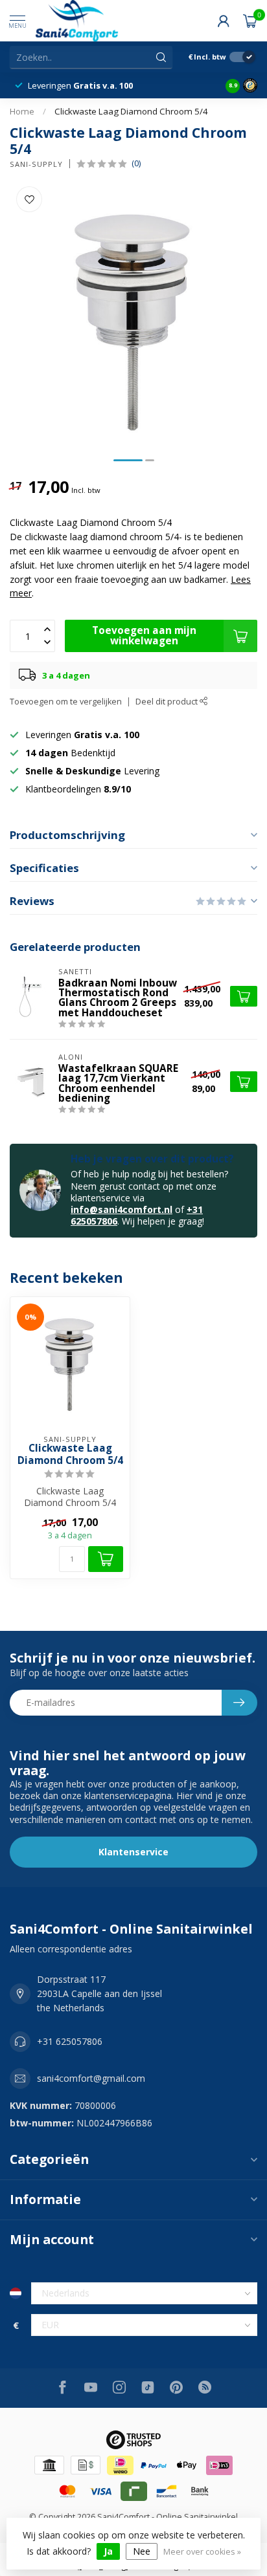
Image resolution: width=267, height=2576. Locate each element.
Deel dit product (168, 702)
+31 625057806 (70, 2041)
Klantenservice (133, 1852)
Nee (142, 2551)
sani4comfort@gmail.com (91, 2078)
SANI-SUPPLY (36, 164)
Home (22, 111)
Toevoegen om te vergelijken (66, 702)
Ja (108, 2551)
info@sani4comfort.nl (122, 1209)
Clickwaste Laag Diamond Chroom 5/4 (131, 111)
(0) (136, 163)
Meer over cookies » (202, 2552)
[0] (250, 21)
